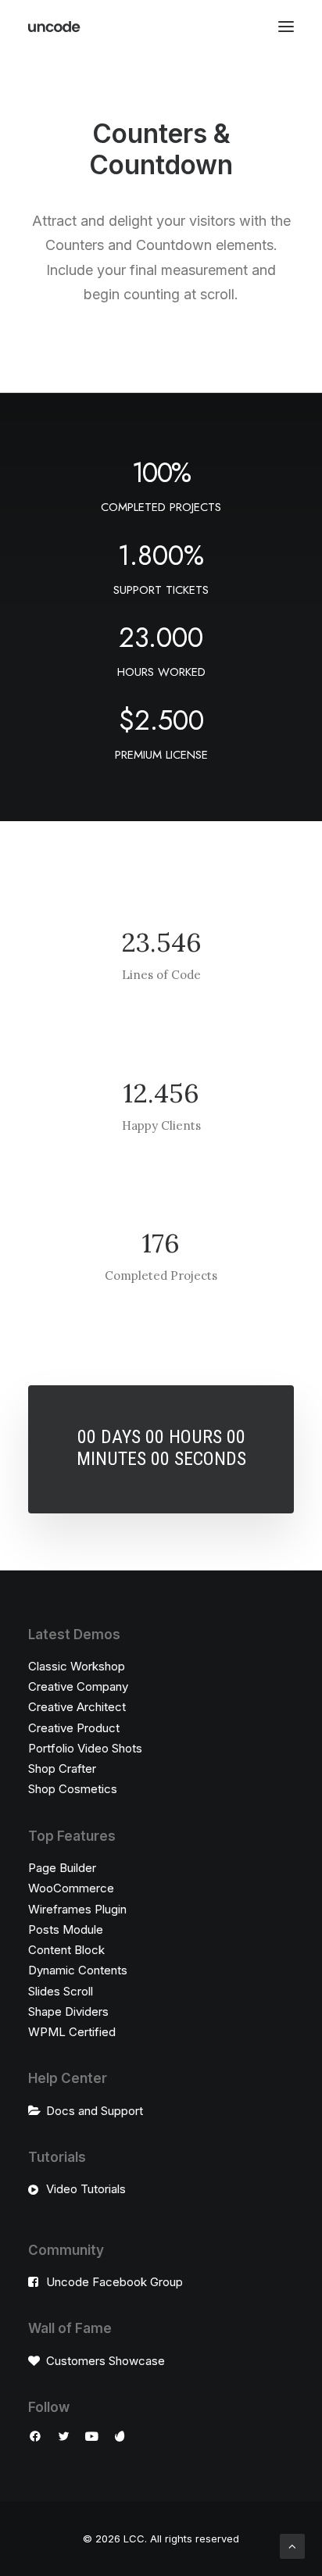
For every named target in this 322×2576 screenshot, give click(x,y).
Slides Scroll (61, 1991)
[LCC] (55, 27)
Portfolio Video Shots (85, 1748)
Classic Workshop (77, 1666)
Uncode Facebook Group (114, 2282)
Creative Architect (77, 1707)
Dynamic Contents (78, 1970)
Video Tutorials (86, 2189)
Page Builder (62, 1868)
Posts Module (66, 1929)
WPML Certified (72, 2032)
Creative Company (78, 1686)
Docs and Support (95, 2111)
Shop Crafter (62, 1769)
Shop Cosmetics (73, 1789)
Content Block (66, 1950)
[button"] (35, 2438)
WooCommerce (71, 1888)
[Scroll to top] (292, 2545)
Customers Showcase (106, 2361)
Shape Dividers (68, 2011)
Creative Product (74, 1728)
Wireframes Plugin (77, 1909)
